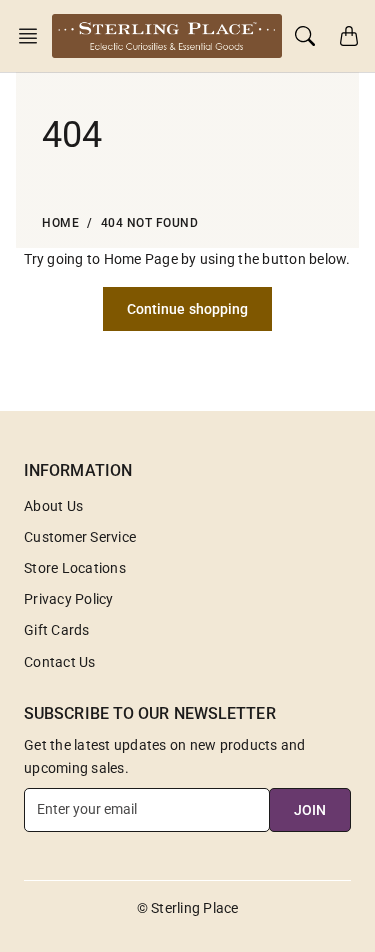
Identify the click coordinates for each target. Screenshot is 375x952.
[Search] (305, 36)
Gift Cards (57, 630)
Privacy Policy (69, 599)
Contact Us (60, 662)
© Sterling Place (188, 908)
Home (60, 223)
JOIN (310, 810)
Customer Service (80, 537)
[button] (34, 36)
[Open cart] (349, 36)
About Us (53, 506)
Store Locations (75, 568)
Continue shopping (188, 309)
